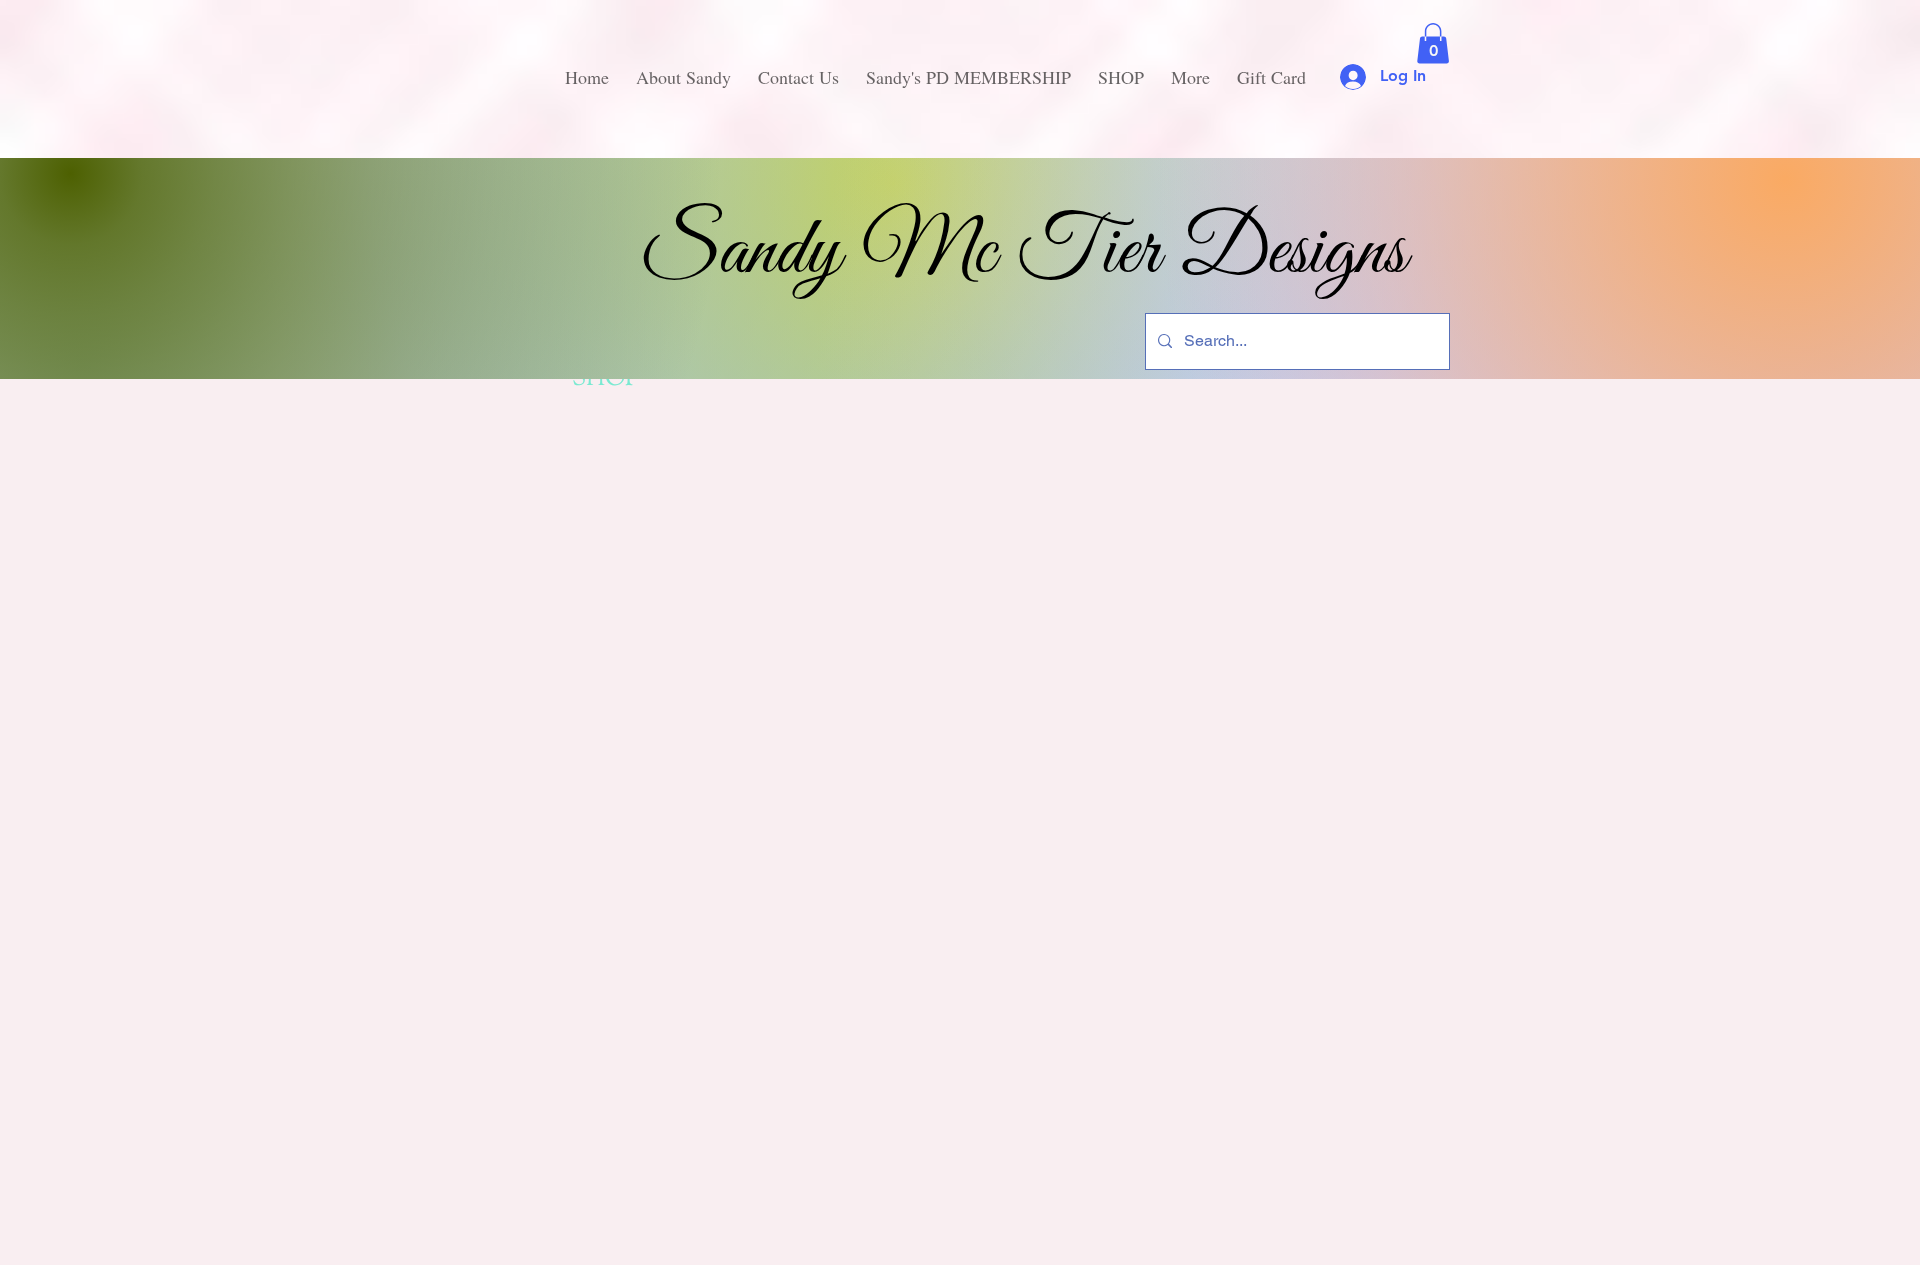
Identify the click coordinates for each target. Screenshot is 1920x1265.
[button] (1433, 43)
